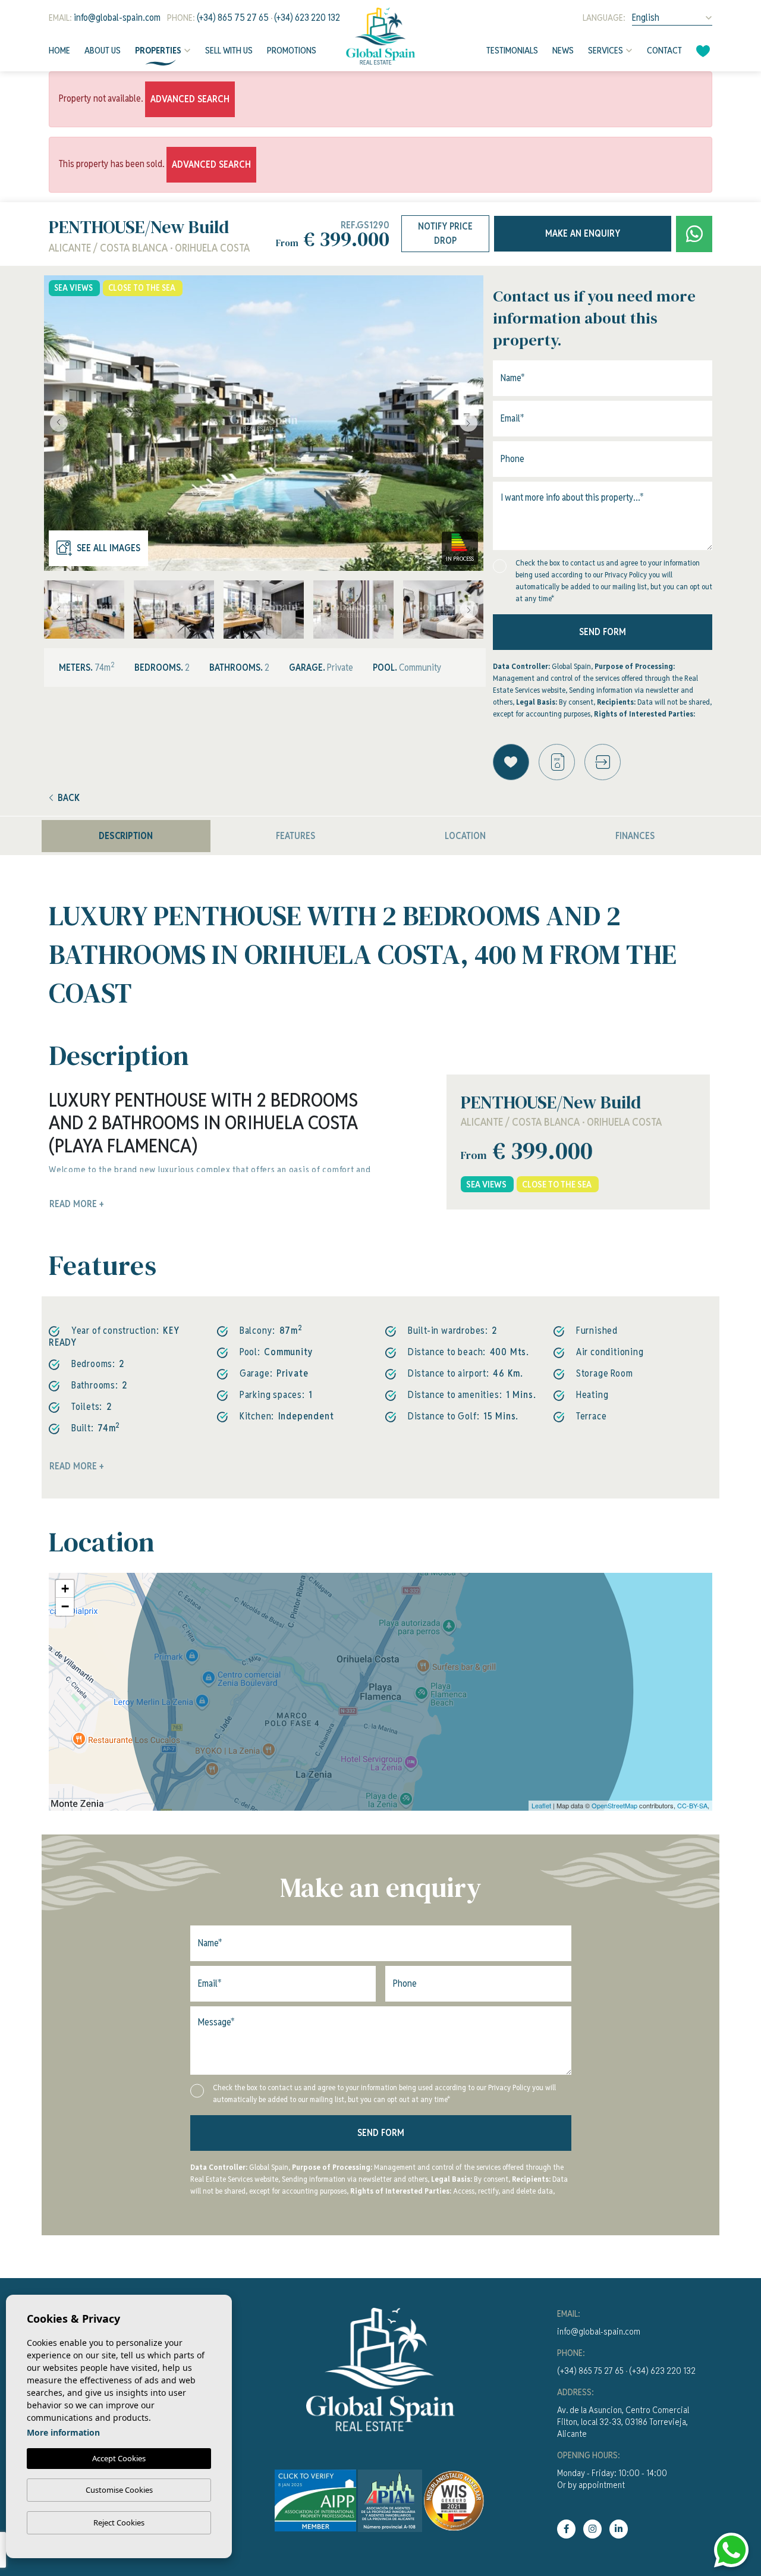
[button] (603, 762)
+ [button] (65, 1589)
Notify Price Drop (445, 233)
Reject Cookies (119, 2522)
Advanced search (190, 99)
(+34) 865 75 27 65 (233, 18)
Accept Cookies (119, 2458)
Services (606, 50)
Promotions (292, 50)
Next (471, 423)
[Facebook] (566, 2529)
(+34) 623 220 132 (307, 18)
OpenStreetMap (614, 1805)
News (563, 50)
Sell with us (229, 50)
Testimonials (512, 50)
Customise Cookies (119, 2490)
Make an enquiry (583, 233)
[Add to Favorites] (511, 762)
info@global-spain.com (117, 18)
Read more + (77, 1466)
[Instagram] (592, 2529)
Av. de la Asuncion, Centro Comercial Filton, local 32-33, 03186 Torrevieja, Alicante (623, 2422)
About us (103, 50)
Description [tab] (126, 836)
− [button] (65, 1606)
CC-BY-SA (692, 1805)
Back (69, 798)
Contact (664, 50)
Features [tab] (295, 836)
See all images (109, 548)
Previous (56, 423)
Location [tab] (465, 836)
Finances (635, 836)
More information (63, 2432)
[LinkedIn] (619, 2529)
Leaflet (541, 1805)
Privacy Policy (627, 575)
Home (59, 50)
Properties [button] (158, 50)
